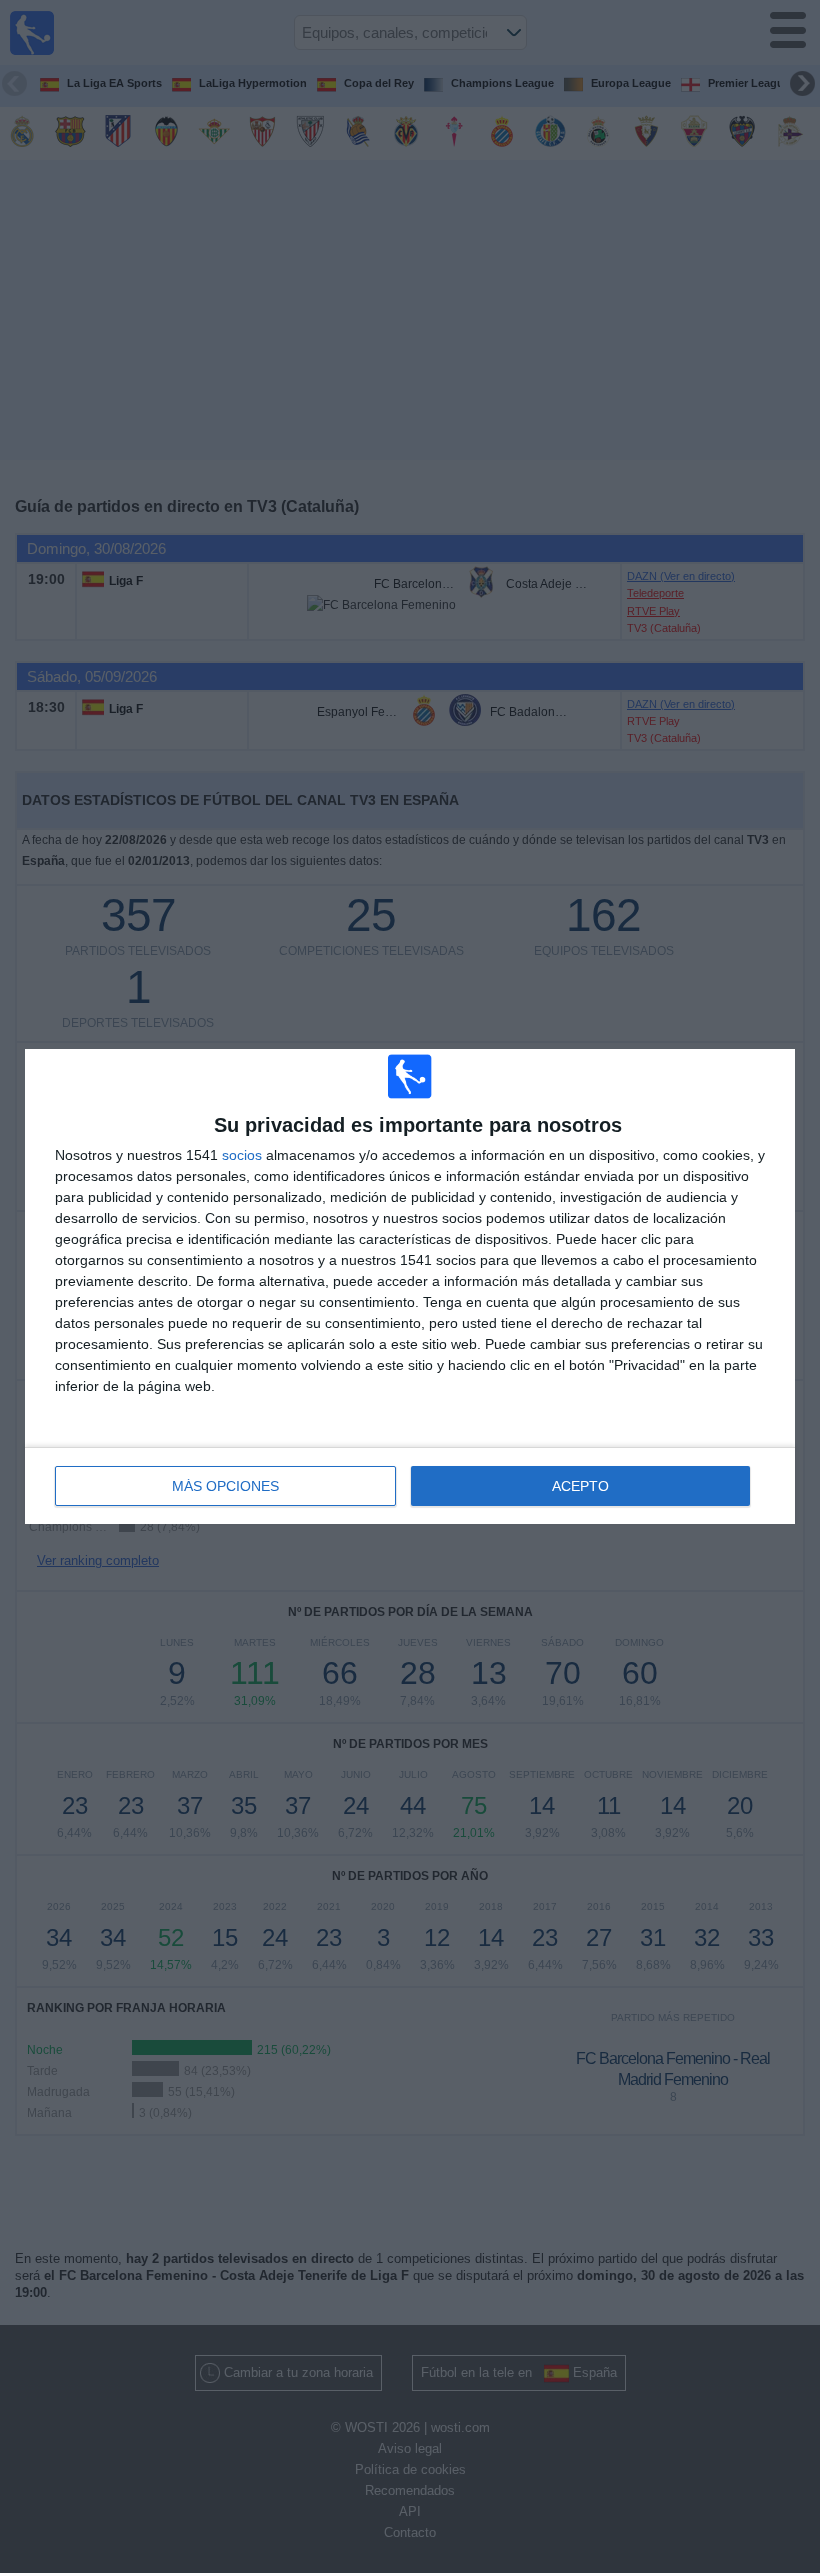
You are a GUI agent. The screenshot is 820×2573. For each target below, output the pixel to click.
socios (242, 1155)
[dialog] (410, 1286)
